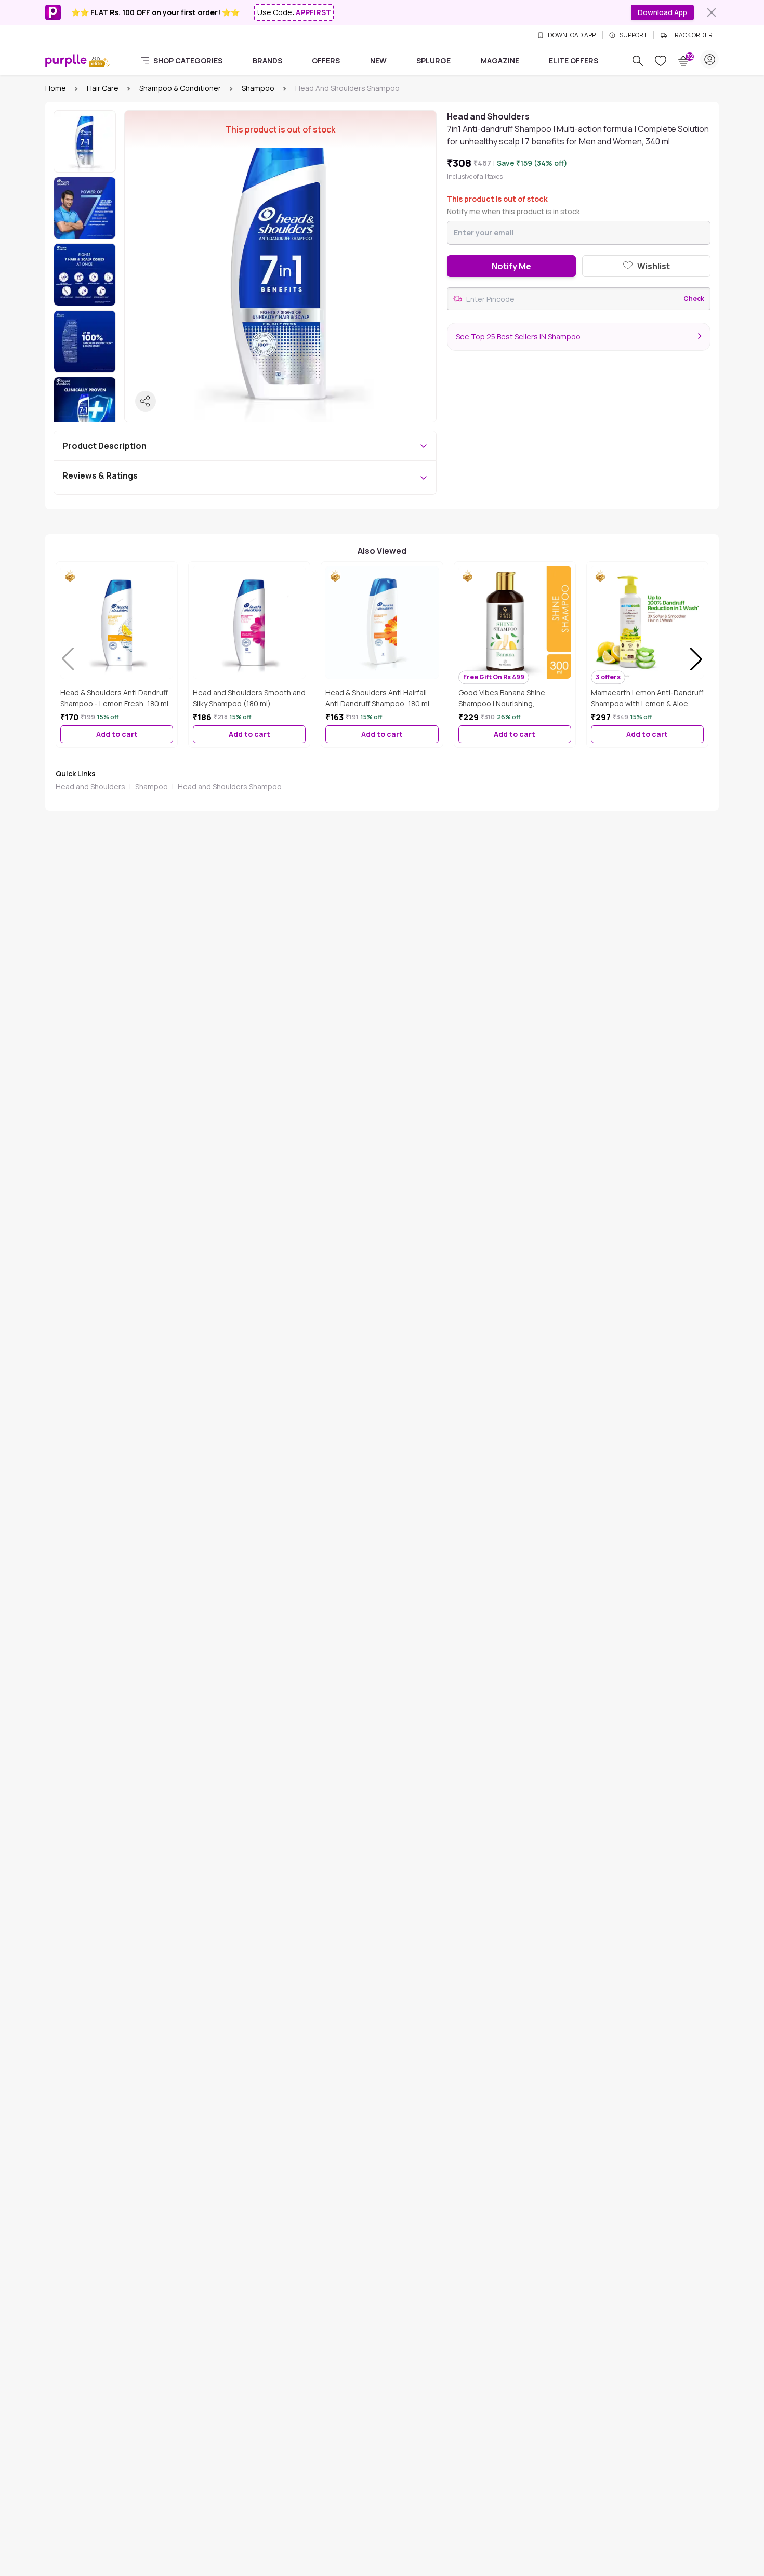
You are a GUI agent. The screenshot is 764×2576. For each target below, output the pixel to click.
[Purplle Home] (66, 60)
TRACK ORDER (692, 35)
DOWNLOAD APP (572, 35)
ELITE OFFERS (574, 61)
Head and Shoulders (90, 787)
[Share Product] (146, 401)
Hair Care (103, 88)
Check (694, 299)
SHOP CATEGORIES (188, 61)
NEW (378, 61)
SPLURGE (433, 61)
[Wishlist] (661, 61)
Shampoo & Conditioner (180, 88)
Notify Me (511, 266)
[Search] (638, 61)
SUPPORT (633, 35)
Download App (662, 12)
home (56, 88)
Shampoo (258, 88)
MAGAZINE (500, 61)
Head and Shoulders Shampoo (230, 787)
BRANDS (267, 61)
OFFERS (326, 61)
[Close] (712, 12)
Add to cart (117, 734)
